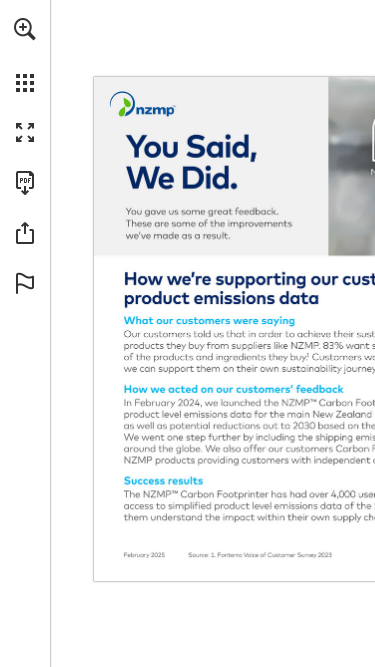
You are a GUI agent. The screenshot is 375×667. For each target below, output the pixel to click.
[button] (25, 29)
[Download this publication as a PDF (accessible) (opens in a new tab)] (25, 183)
